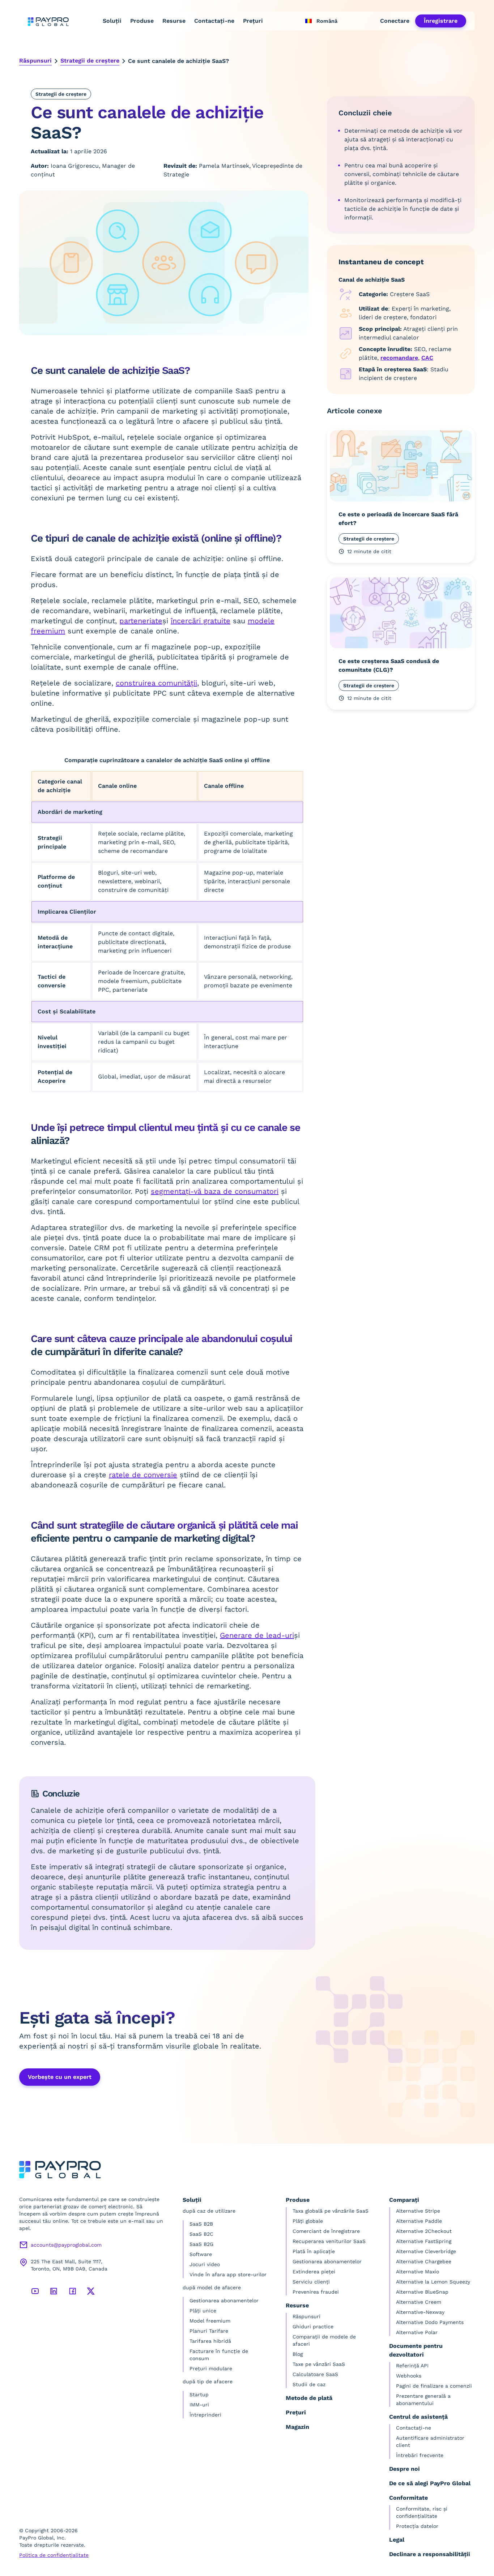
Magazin (297, 2427)
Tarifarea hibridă (210, 2341)
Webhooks (409, 2376)
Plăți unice (203, 2311)
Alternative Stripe (418, 2211)
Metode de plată (309, 2398)
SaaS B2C (201, 2234)
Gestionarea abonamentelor (224, 2301)
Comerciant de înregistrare (326, 2231)
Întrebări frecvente (420, 2455)
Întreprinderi (205, 2415)
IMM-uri (199, 2405)
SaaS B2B (201, 2224)
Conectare (395, 21)
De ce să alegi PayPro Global (430, 2483)
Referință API (412, 2366)
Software (201, 2254)
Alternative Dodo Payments (430, 2322)
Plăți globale (308, 2221)
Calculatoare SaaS (315, 2374)
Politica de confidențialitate (54, 2555)
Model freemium (210, 2321)
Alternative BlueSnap (422, 2292)
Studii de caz (309, 2384)
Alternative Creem (419, 2302)
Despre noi (404, 2469)
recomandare (399, 358)
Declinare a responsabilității (430, 2554)
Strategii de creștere (90, 61)
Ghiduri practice (313, 2327)
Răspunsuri (35, 61)
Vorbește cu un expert (60, 2077)
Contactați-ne (214, 21)
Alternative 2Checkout (424, 2231)
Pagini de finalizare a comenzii (434, 2386)
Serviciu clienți (311, 2282)
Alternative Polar (417, 2332)
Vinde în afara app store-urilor (228, 2274)
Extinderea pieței (314, 2272)
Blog (298, 2354)
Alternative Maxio (418, 2272)
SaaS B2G (201, 2244)
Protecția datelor (417, 2526)
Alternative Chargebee (424, 2261)
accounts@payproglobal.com (66, 2245)
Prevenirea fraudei (316, 2292)
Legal (397, 2540)
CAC (427, 358)
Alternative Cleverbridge (426, 2251)
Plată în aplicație (314, 2251)
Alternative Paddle (419, 2221)
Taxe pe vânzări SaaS (319, 2364)
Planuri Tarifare (209, 2331)
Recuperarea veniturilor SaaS (329, 2241)
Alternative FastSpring (424, 2241)
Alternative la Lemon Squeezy (433, 2282)
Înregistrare (441, 21)
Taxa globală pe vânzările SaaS (331, 2211)
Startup (199, 2395)
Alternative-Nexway (420, 2312)
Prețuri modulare (211, 2368)
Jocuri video (205, 2264)
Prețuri (253, 21)
